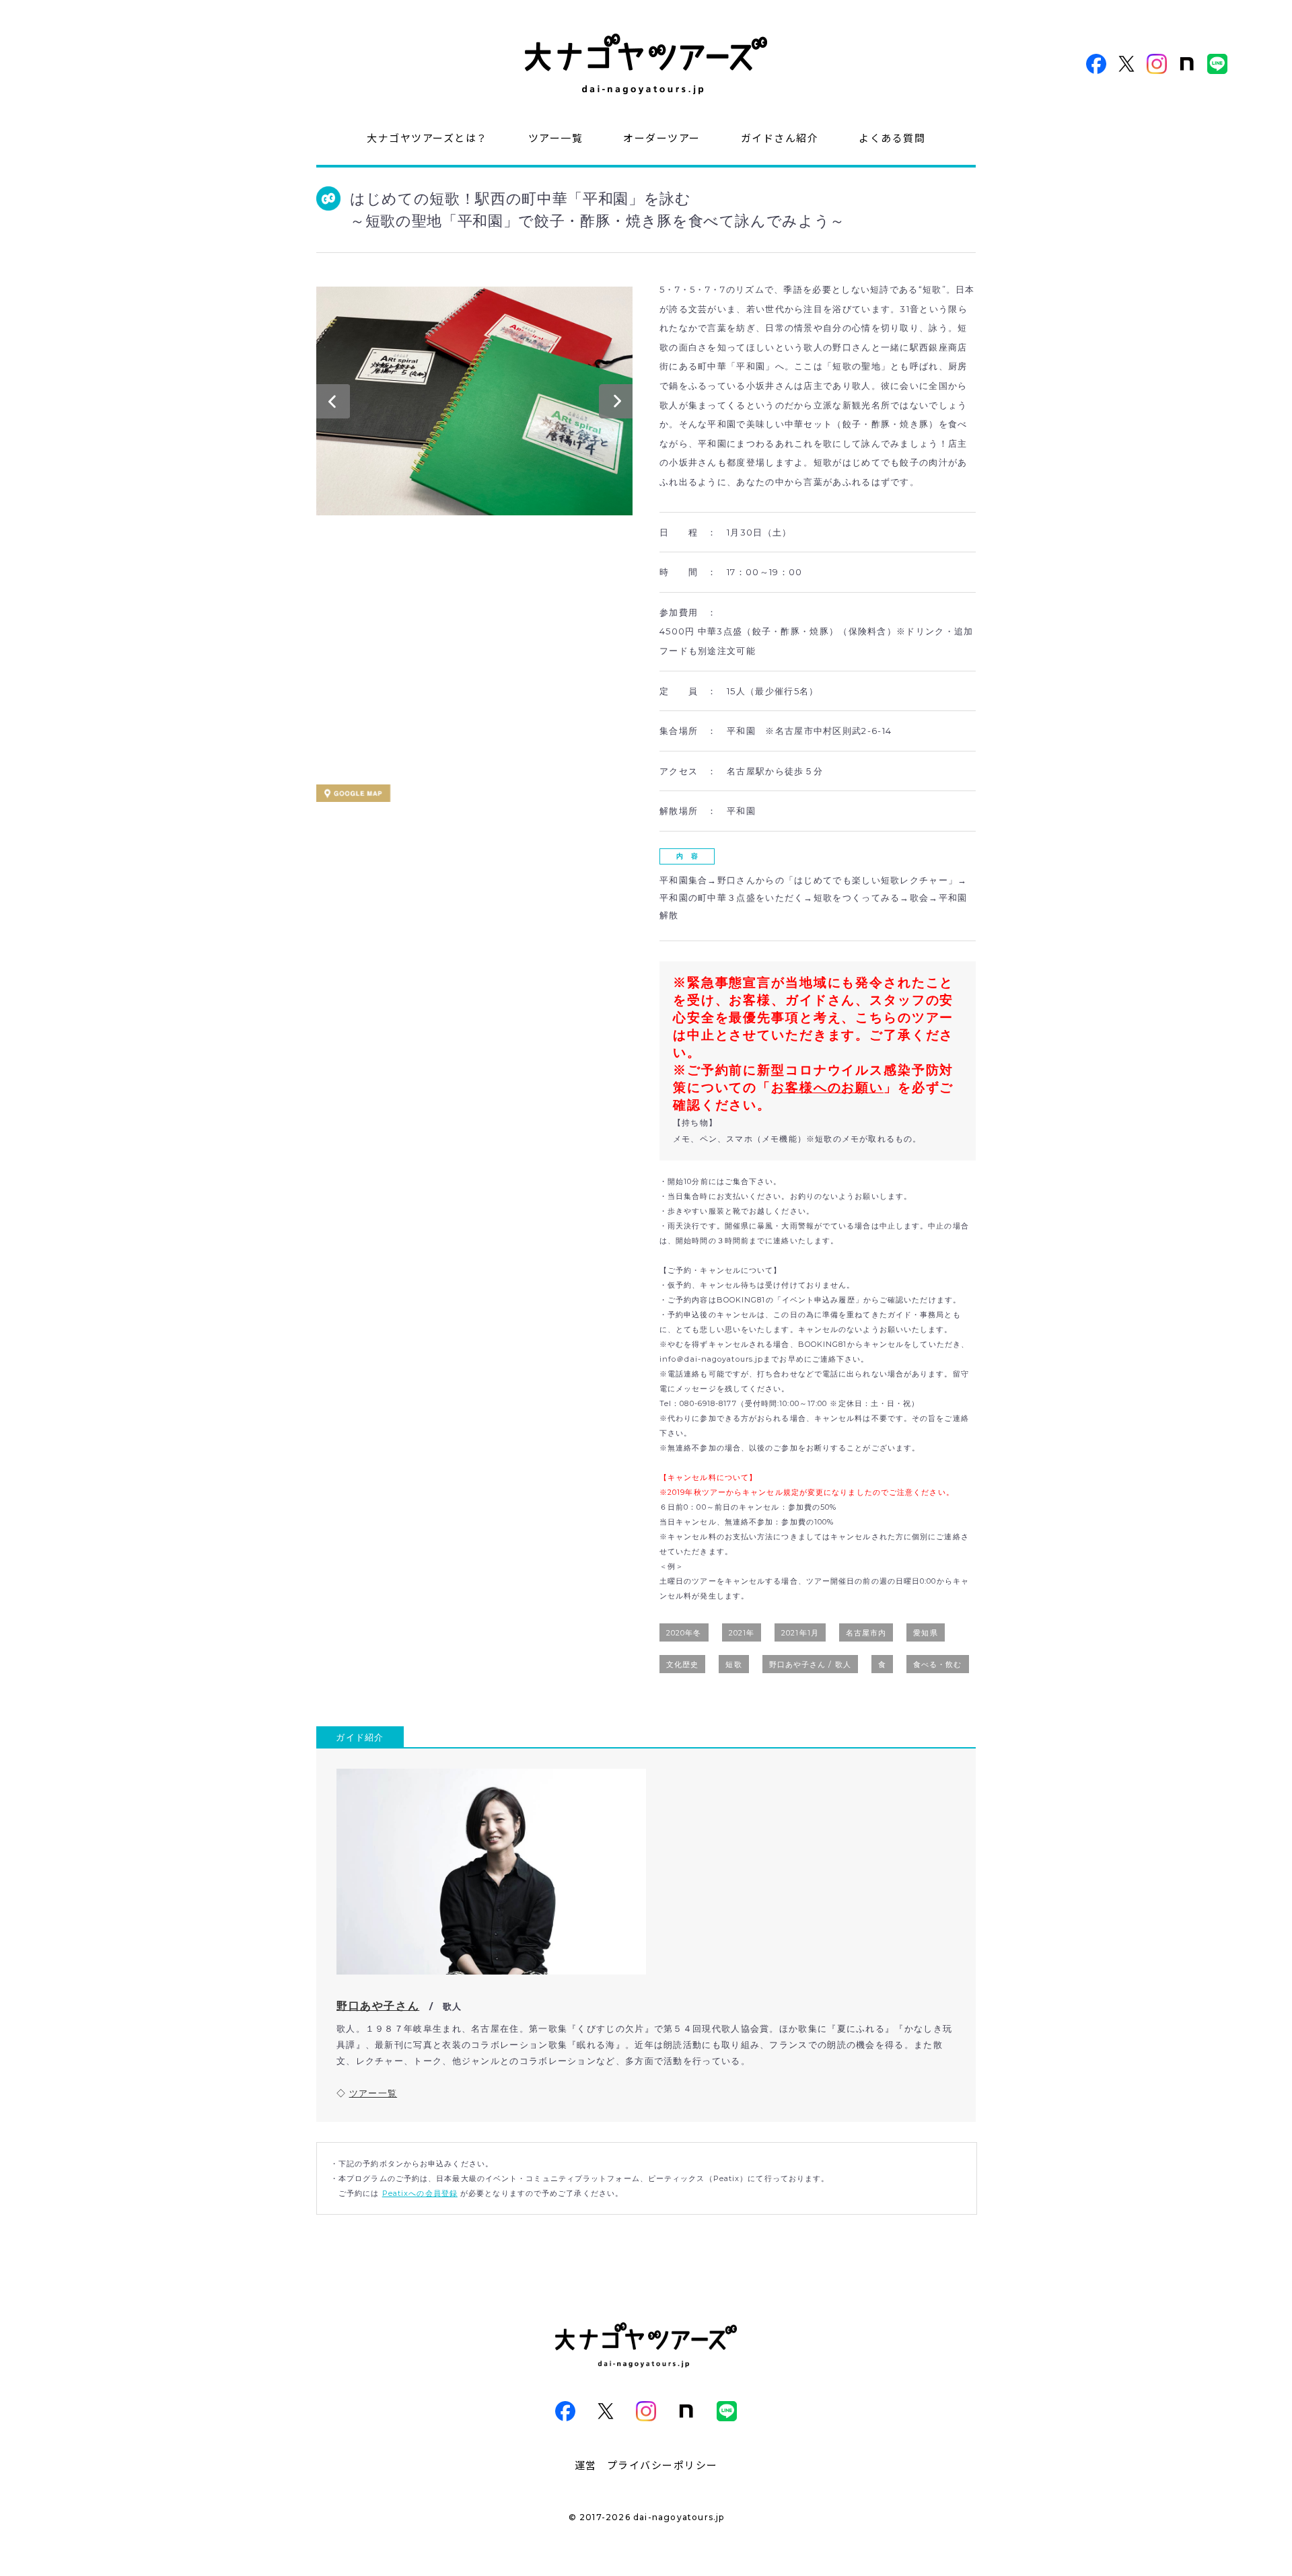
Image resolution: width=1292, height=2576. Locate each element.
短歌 (733, 1664)
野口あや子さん (378, 2006)
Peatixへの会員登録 (420, 2193)
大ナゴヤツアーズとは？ (427, 138)
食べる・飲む (938, 1664)
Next (616, 404)
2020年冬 (684, 1633)
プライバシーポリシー (662, 2465)
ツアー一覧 (556, 138)
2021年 (742, 1633)
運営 (586, 2465)
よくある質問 (892, 138)
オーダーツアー (662, 138)
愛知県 (925, 1633)
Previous (333, 404)
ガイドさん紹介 (780, 138)
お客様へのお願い (827, 1088)
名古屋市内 (866, 1633)
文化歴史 (682, 1664)
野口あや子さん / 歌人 (810, 1664)
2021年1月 (800, 1633)
